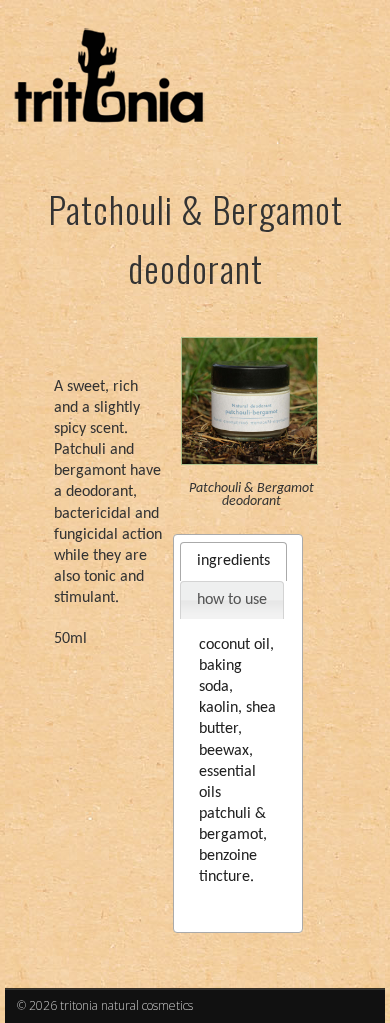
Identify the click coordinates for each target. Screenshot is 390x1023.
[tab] (233, 561)
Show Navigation (312, 179)
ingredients (233, 561)
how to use (232, 600)
